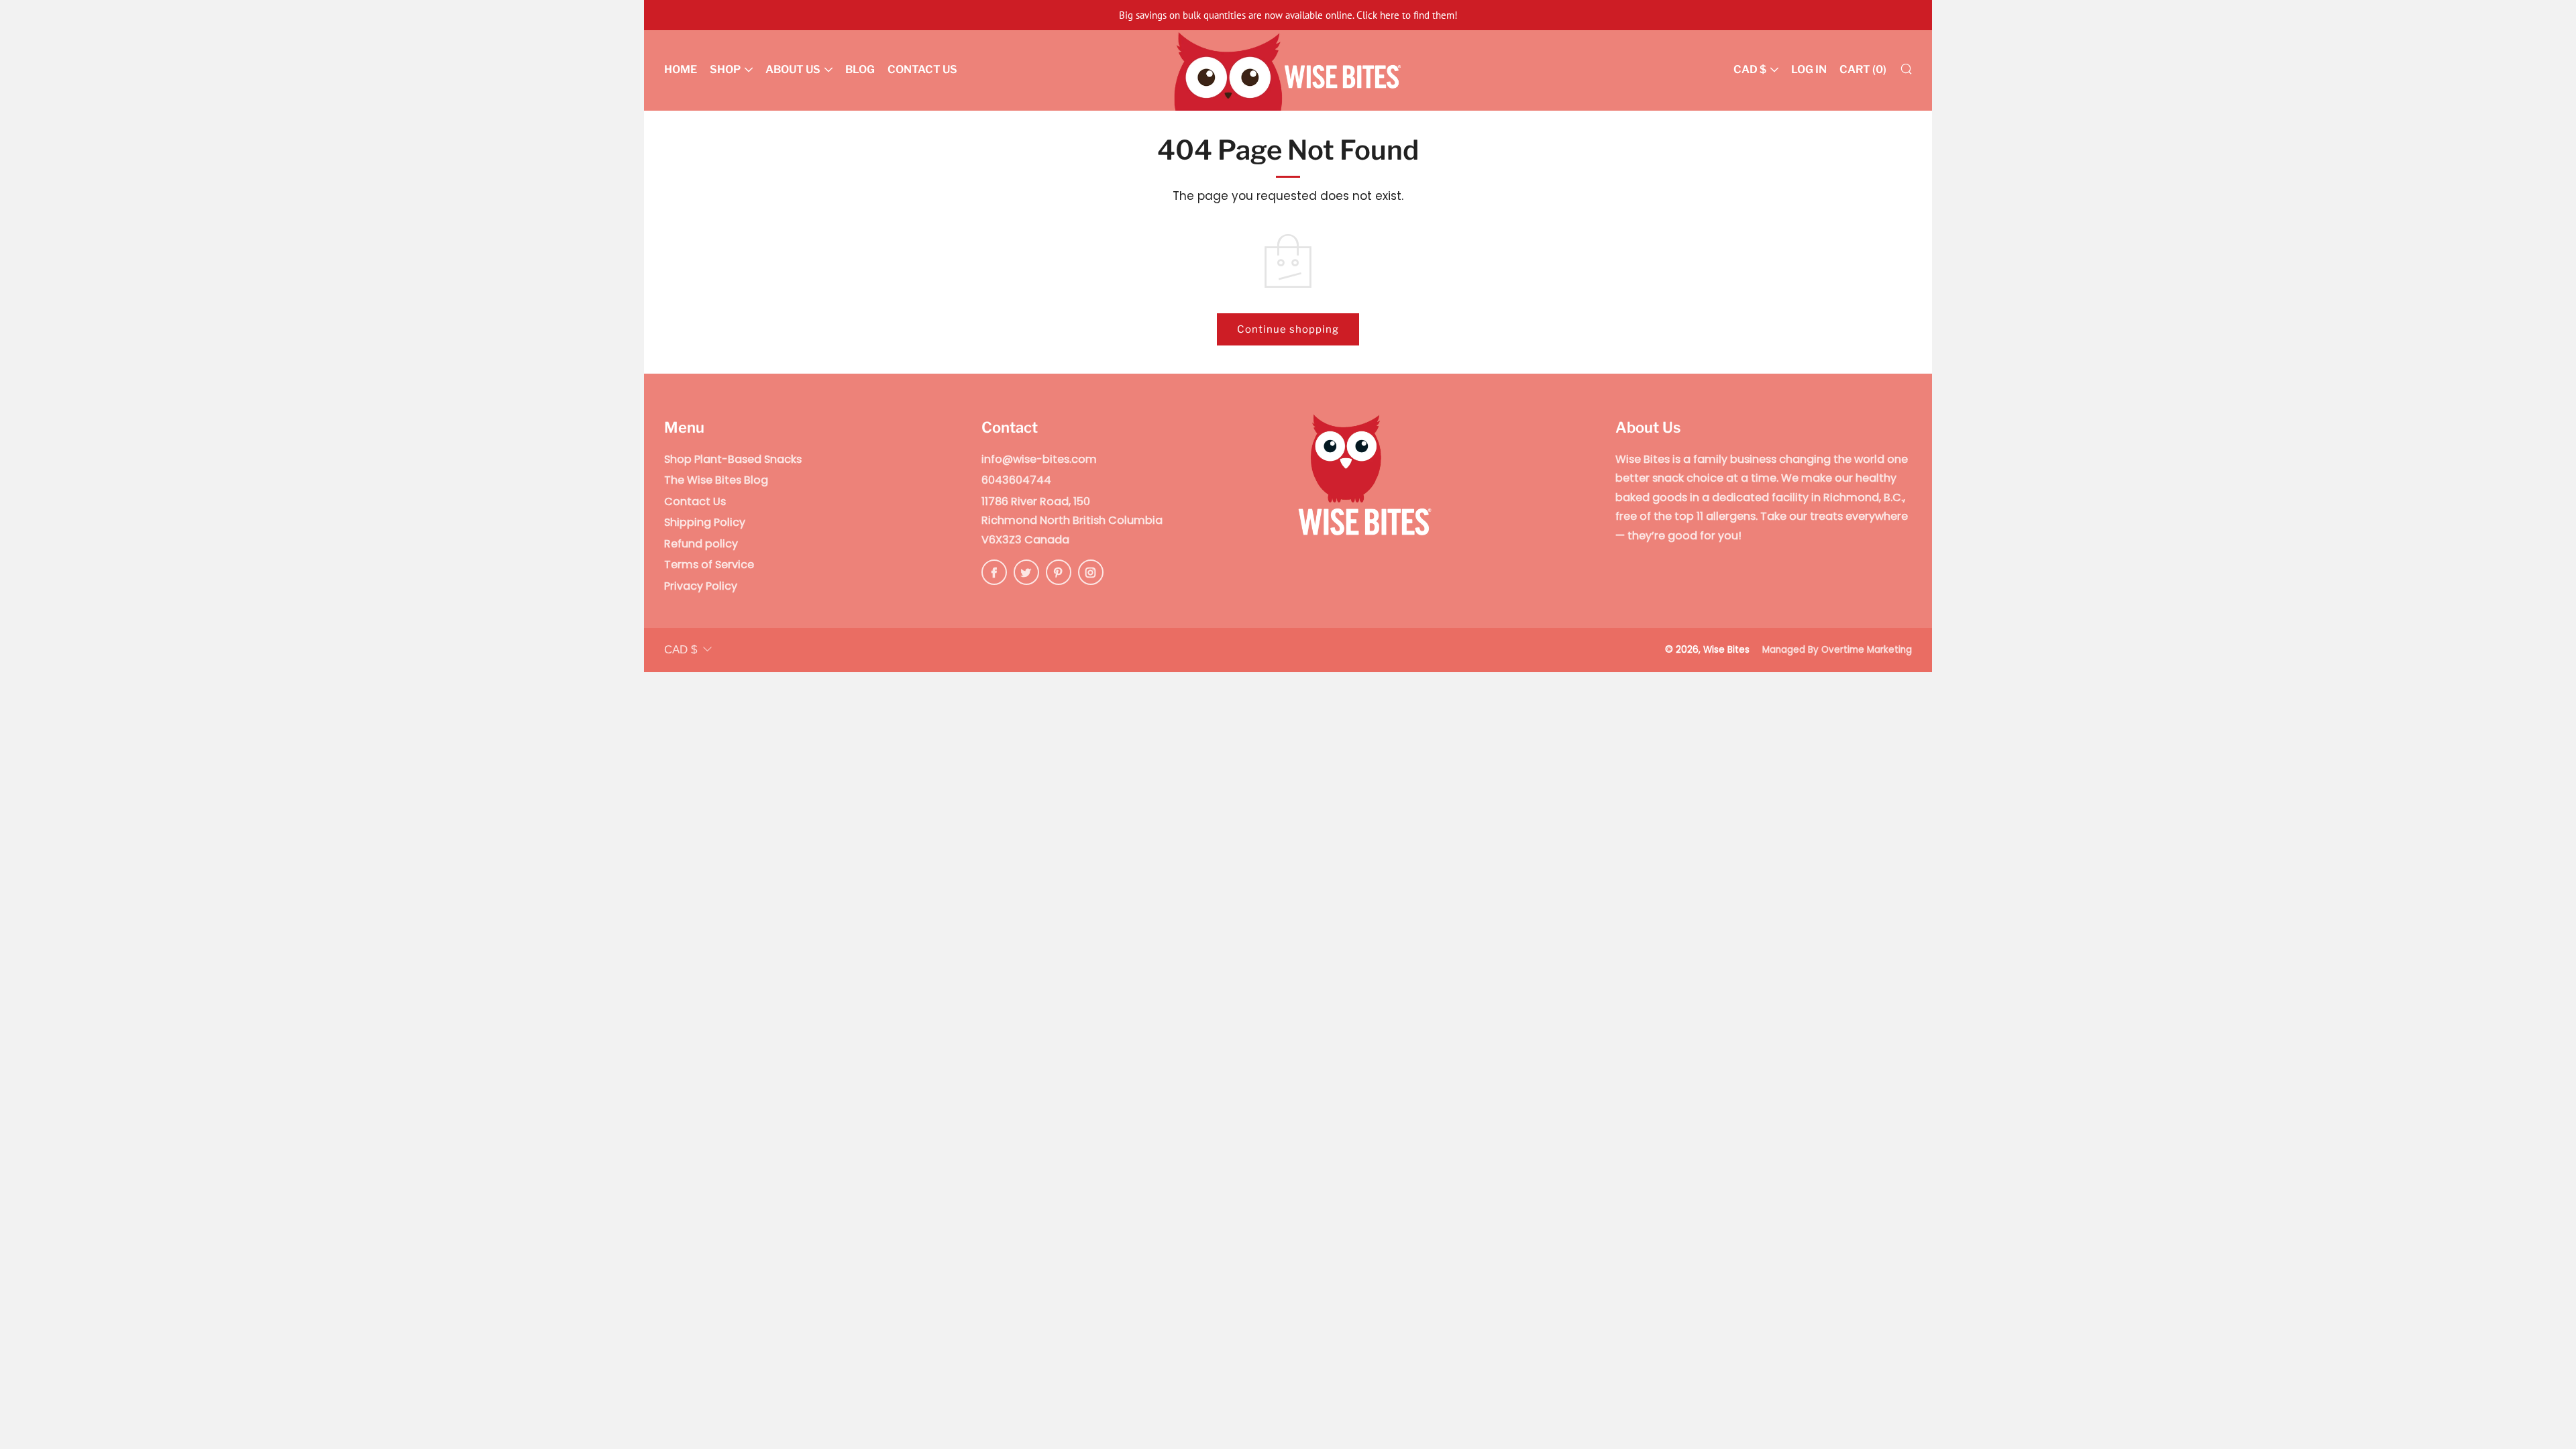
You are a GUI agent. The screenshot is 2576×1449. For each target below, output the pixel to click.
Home (681, 69)
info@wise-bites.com (1039, 459)
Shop (725, 69)
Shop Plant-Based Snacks (733, 459)
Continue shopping (1288, 329)
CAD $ (1750, 69)
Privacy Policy (701, 586)
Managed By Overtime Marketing (1837, 650)
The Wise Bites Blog (716, 480)
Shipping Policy (705, 522)
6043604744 (1016, 480)
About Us (793, 69)
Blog (860, 69)
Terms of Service (709, 565)
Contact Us (922, 69)
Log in (1809, 69)
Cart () (1863, 69)
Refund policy (701, 544)
